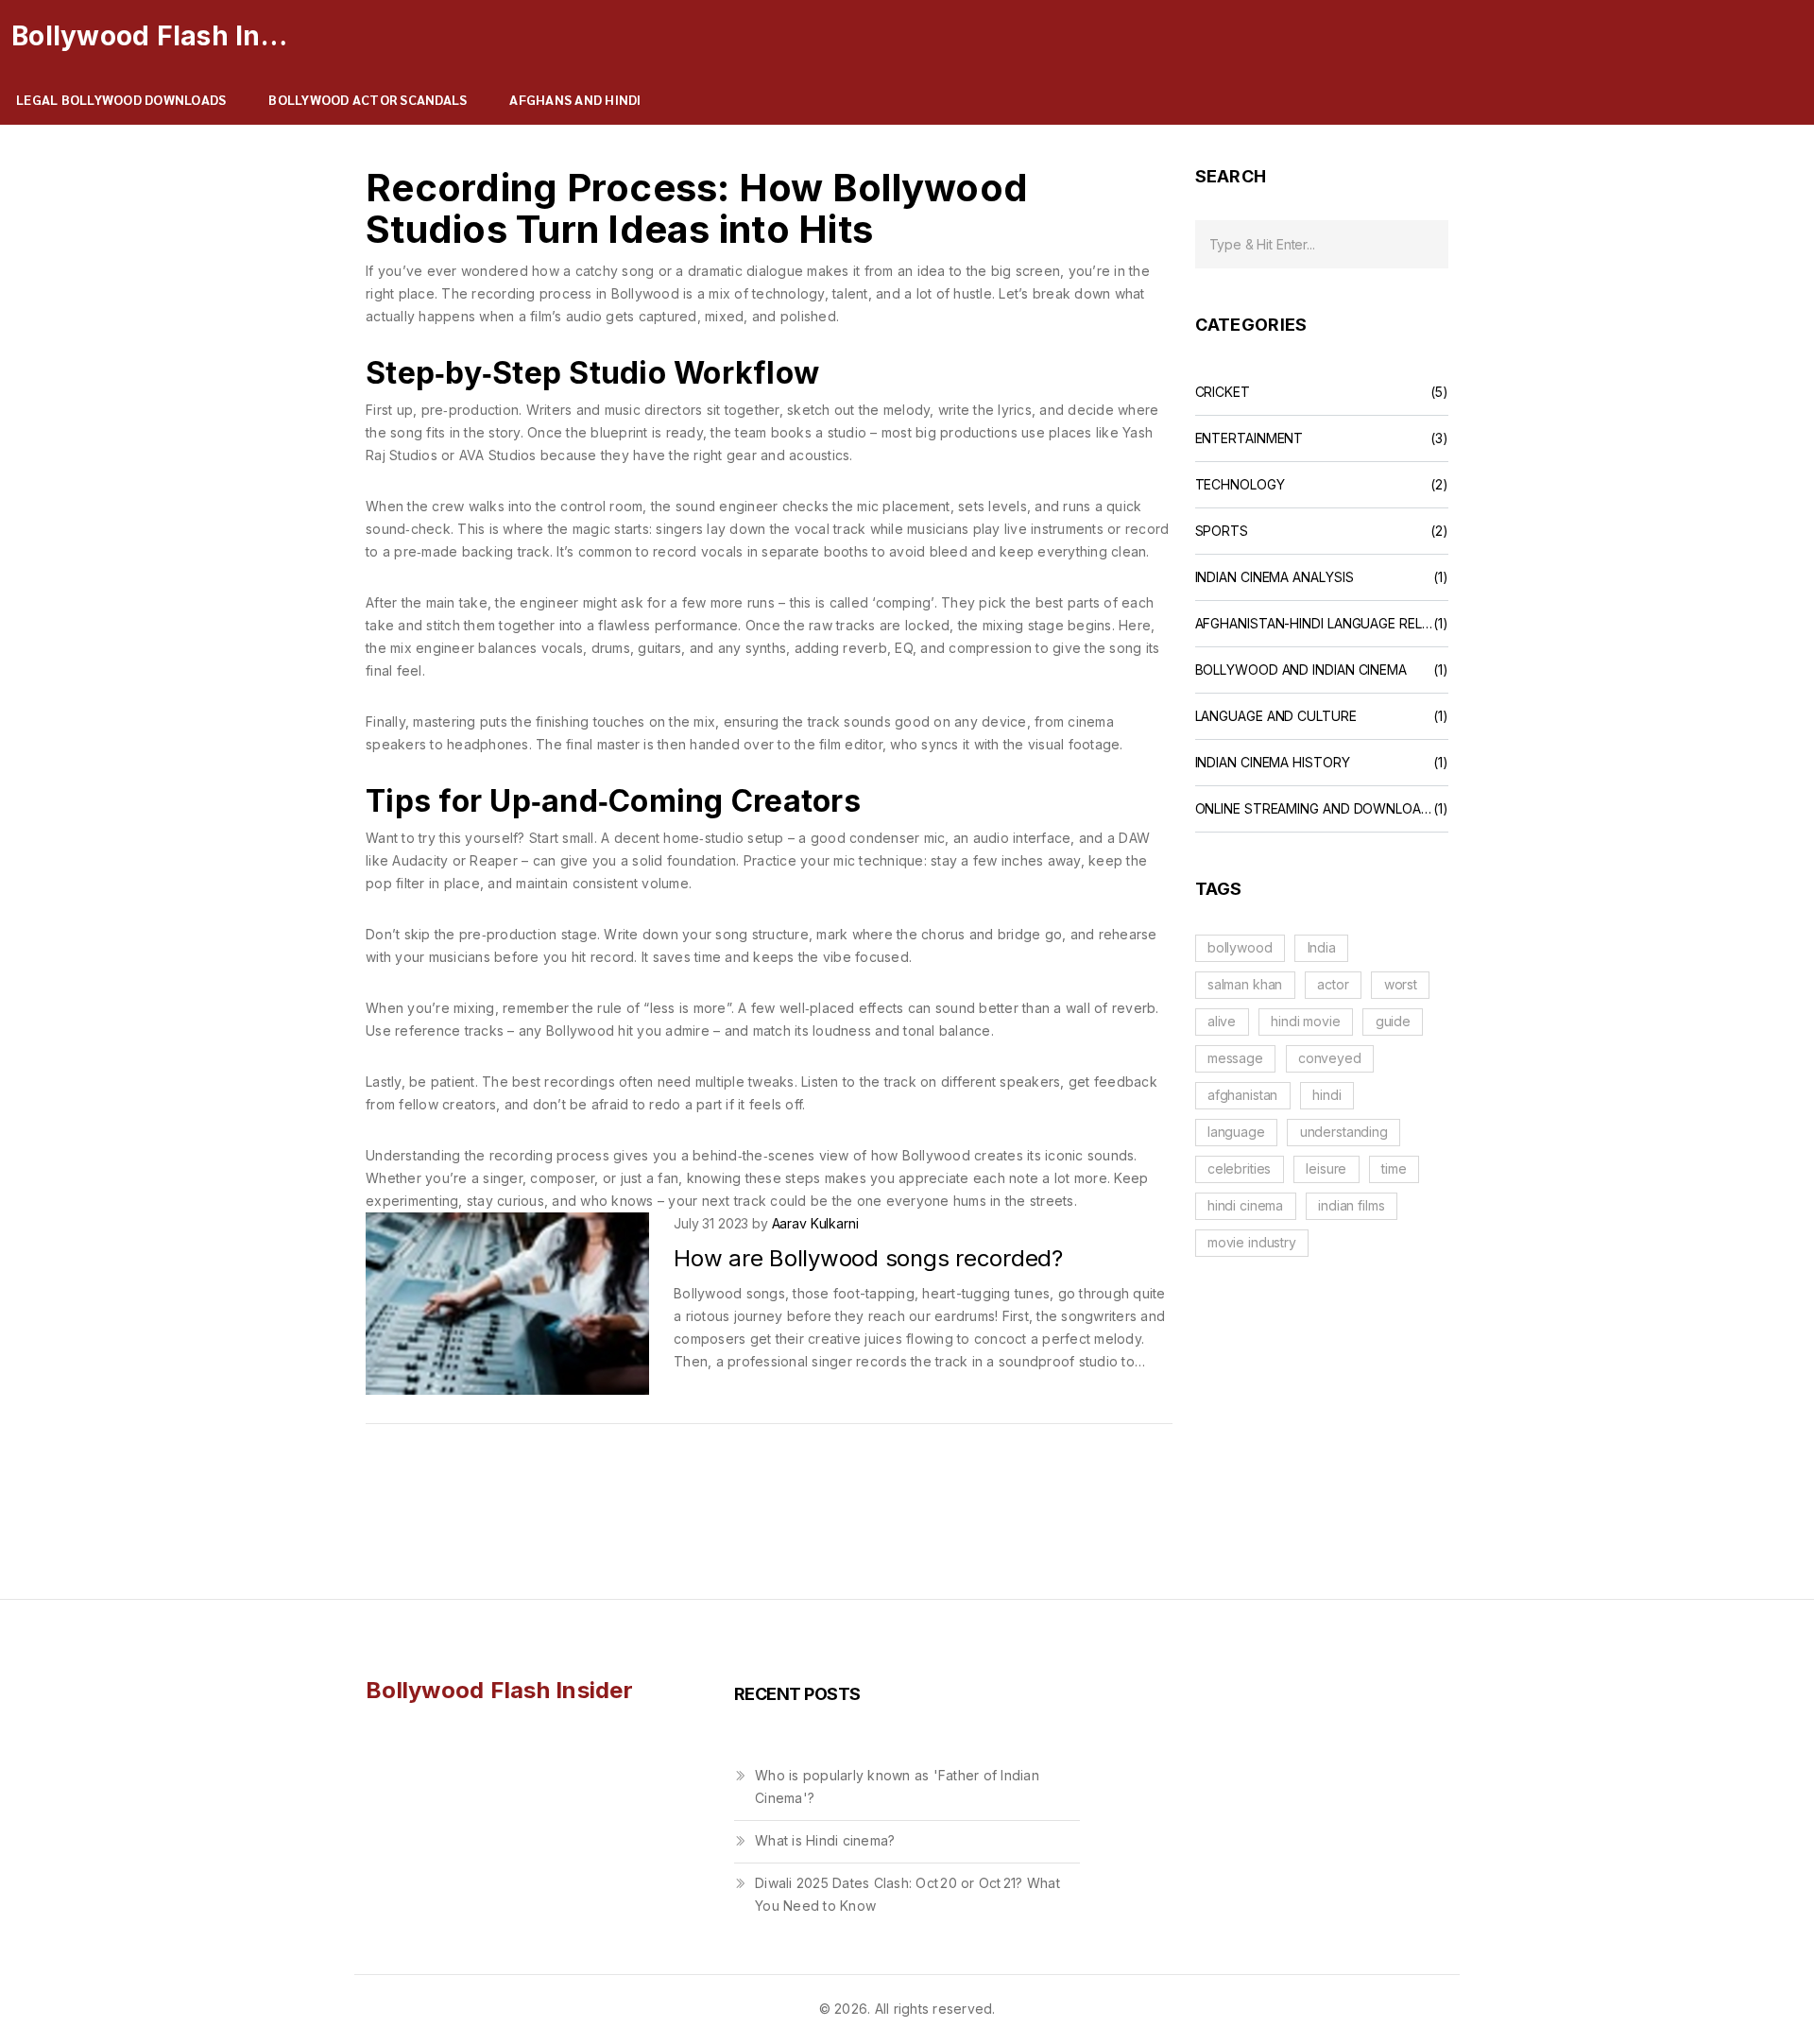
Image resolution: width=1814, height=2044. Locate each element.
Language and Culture (1276, 716)
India (1322, 947)
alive (1222, 1021)
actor (1333, 984)
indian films (1351, 1205)
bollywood (1240, 947)
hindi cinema (1245, 1205)
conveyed (1330, 1058)
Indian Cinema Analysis (1275, 577)
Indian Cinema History (1273, 763)
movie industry (1252, 1242)
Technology (1240, 485)
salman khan (1245, 984)
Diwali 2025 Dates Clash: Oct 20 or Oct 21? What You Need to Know (907, 1894)
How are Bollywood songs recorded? (868, 1258)
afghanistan (1242, 1095)
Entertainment (1249, 438)
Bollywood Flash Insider (153, 36)
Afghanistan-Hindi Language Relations (1315, 624)
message (1235, 1058)
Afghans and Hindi (575, 99)
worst (1401, 984)
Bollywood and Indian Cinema (1301, 670)
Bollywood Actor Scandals (368, 99)
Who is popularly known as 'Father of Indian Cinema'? (897, 1786)
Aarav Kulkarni (815, 1223)
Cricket (1223, 392)
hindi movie (1305, 1021)
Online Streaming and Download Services (1315, 809)
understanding (1344, 1132)
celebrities (1239, 1168)
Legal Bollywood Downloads (121, 99)
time (1394, 1168)
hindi (1326, 1095)
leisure (1326, 1168)
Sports (1222, 531)
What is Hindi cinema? (825, 1840)
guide (1393, 1021)
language (1236, 1132)
